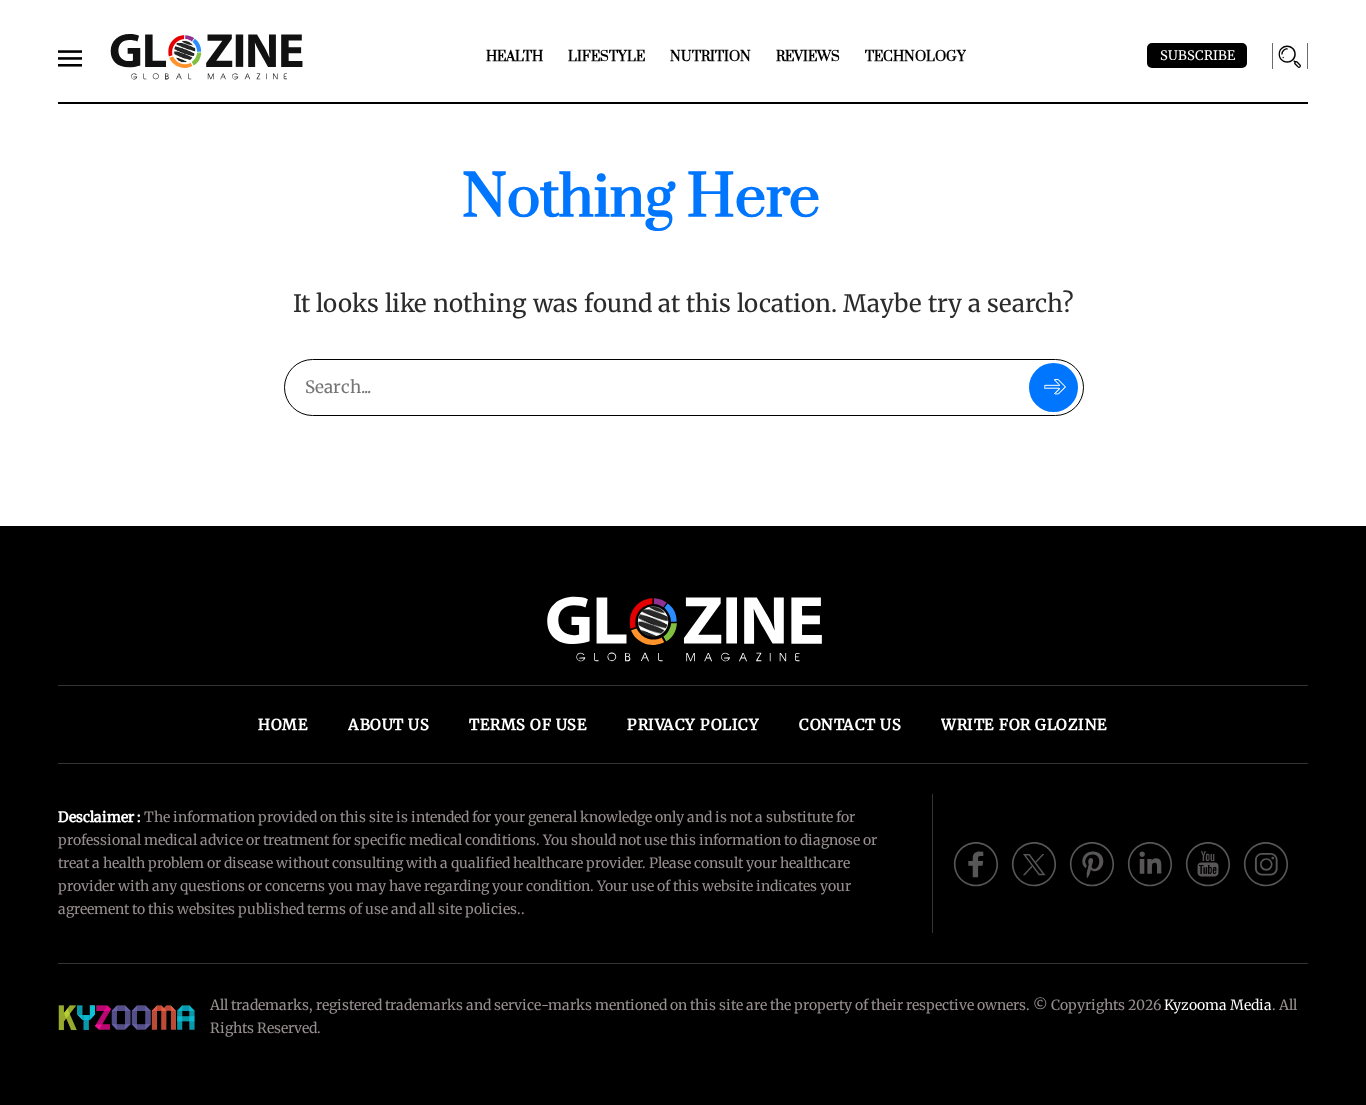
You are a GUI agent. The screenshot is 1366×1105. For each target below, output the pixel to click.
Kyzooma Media (1218, 1005)
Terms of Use (528, 724)
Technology (915, 57)
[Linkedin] (1150, 862)
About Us (388, 724)
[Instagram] (1266, 862)
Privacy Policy (693, 724)
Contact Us (850, 724)
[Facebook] (976, 862)
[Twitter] (1034, 862)
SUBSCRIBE (1197, 55)
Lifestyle (606, 57)
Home (283, 724)
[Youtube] (1208, 862)
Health (514, 57)
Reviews (808, 57)
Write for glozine (1024, 724)
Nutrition (710, 57)
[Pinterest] (1092, 862)
